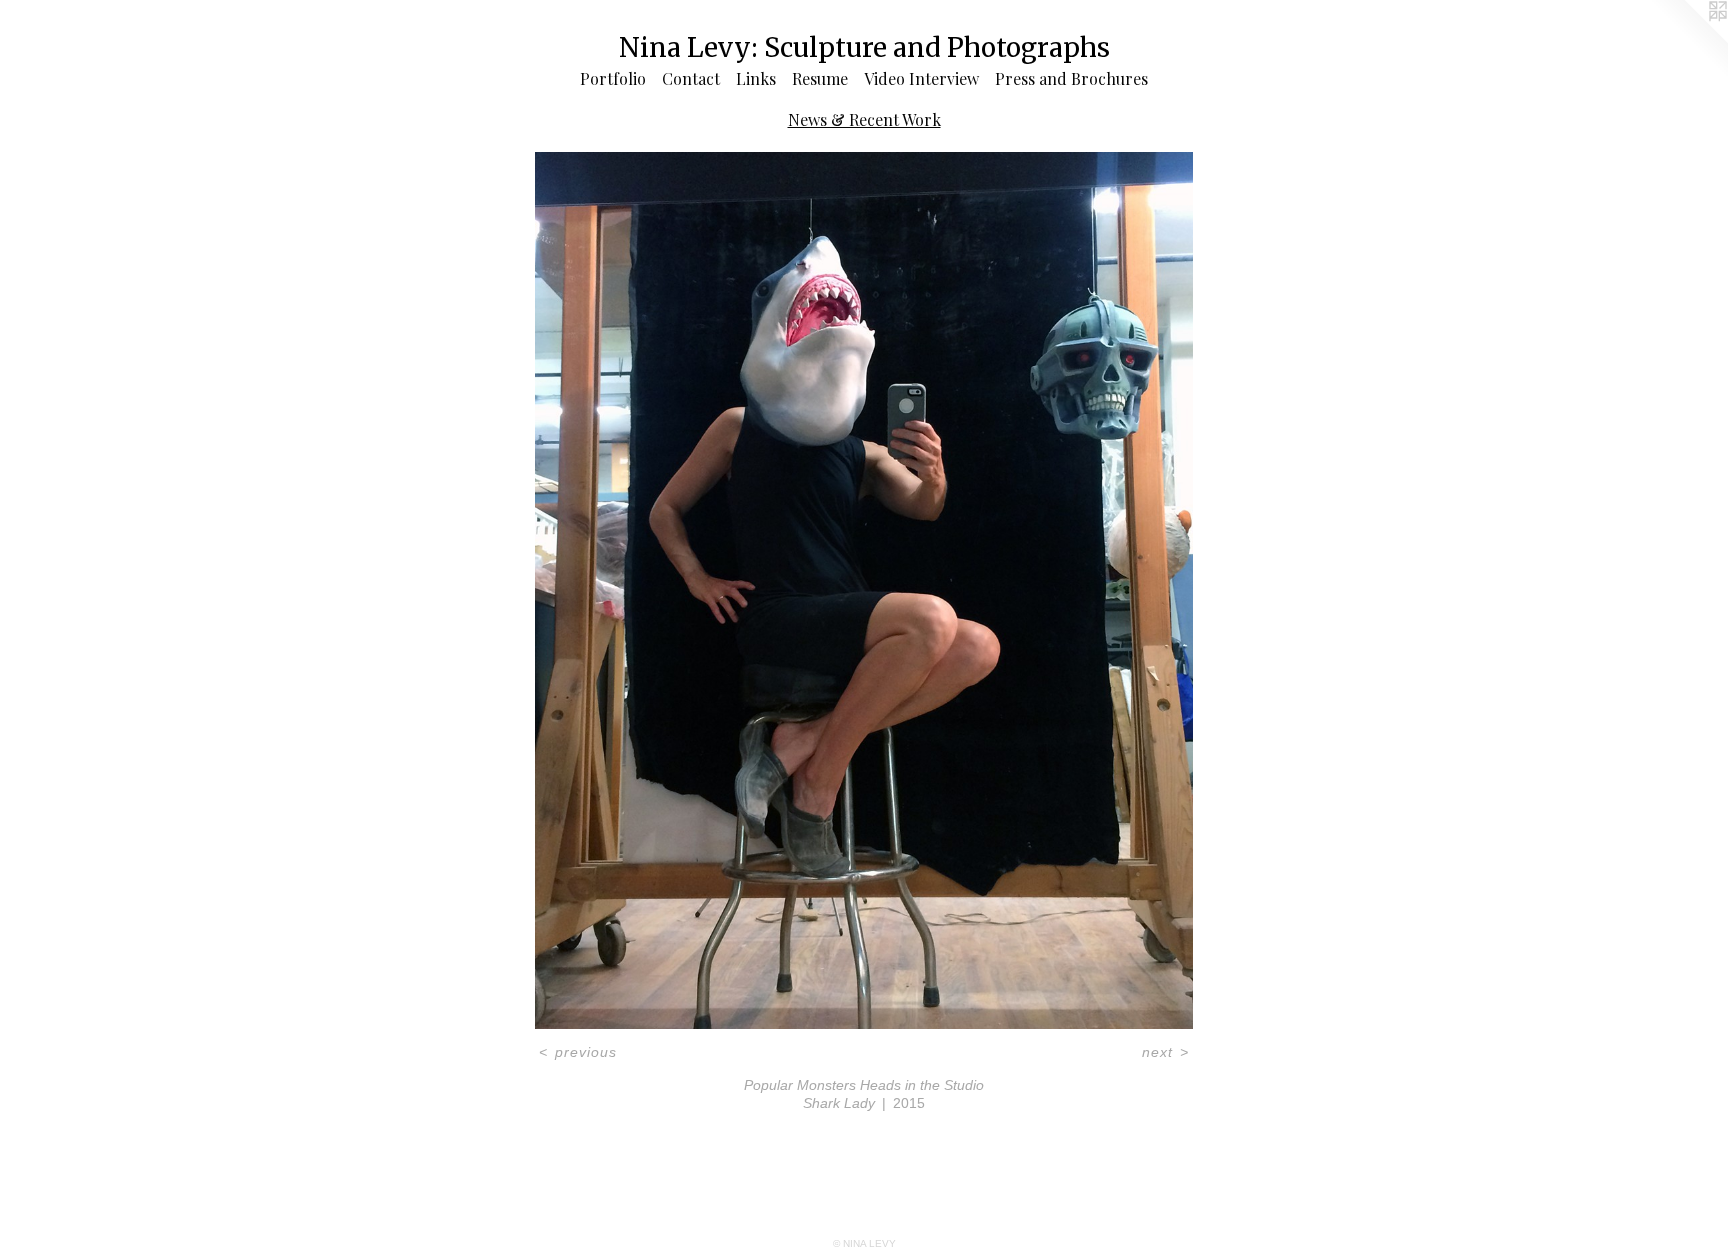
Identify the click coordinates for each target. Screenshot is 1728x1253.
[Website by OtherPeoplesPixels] (1688, 40)
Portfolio (613, 78)
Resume (820, 78)
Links (756, 78)
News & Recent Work (864, 119)
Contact (691, 78)
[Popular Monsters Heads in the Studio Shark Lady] (864, 590)
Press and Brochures (1071, 78)
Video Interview (921, 78)
